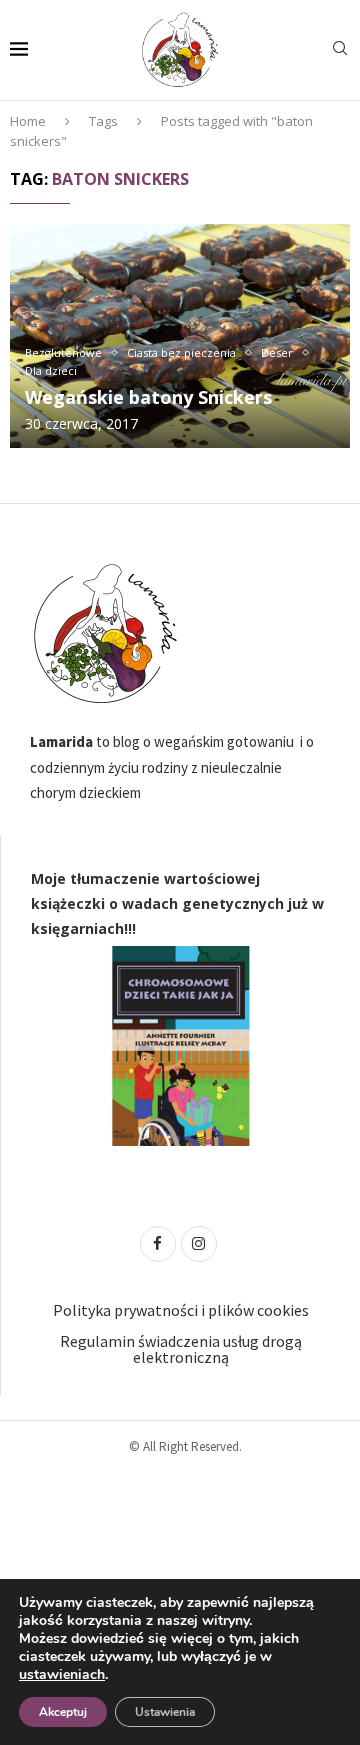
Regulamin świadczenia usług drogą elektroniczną (181, 1349)
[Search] (340, 50)
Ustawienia (165, 1712)
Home (28, 121)
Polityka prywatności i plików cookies (181, 1310)
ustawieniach (62, 1675)
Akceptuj (63, 1712)
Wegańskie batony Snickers (148, 397)
